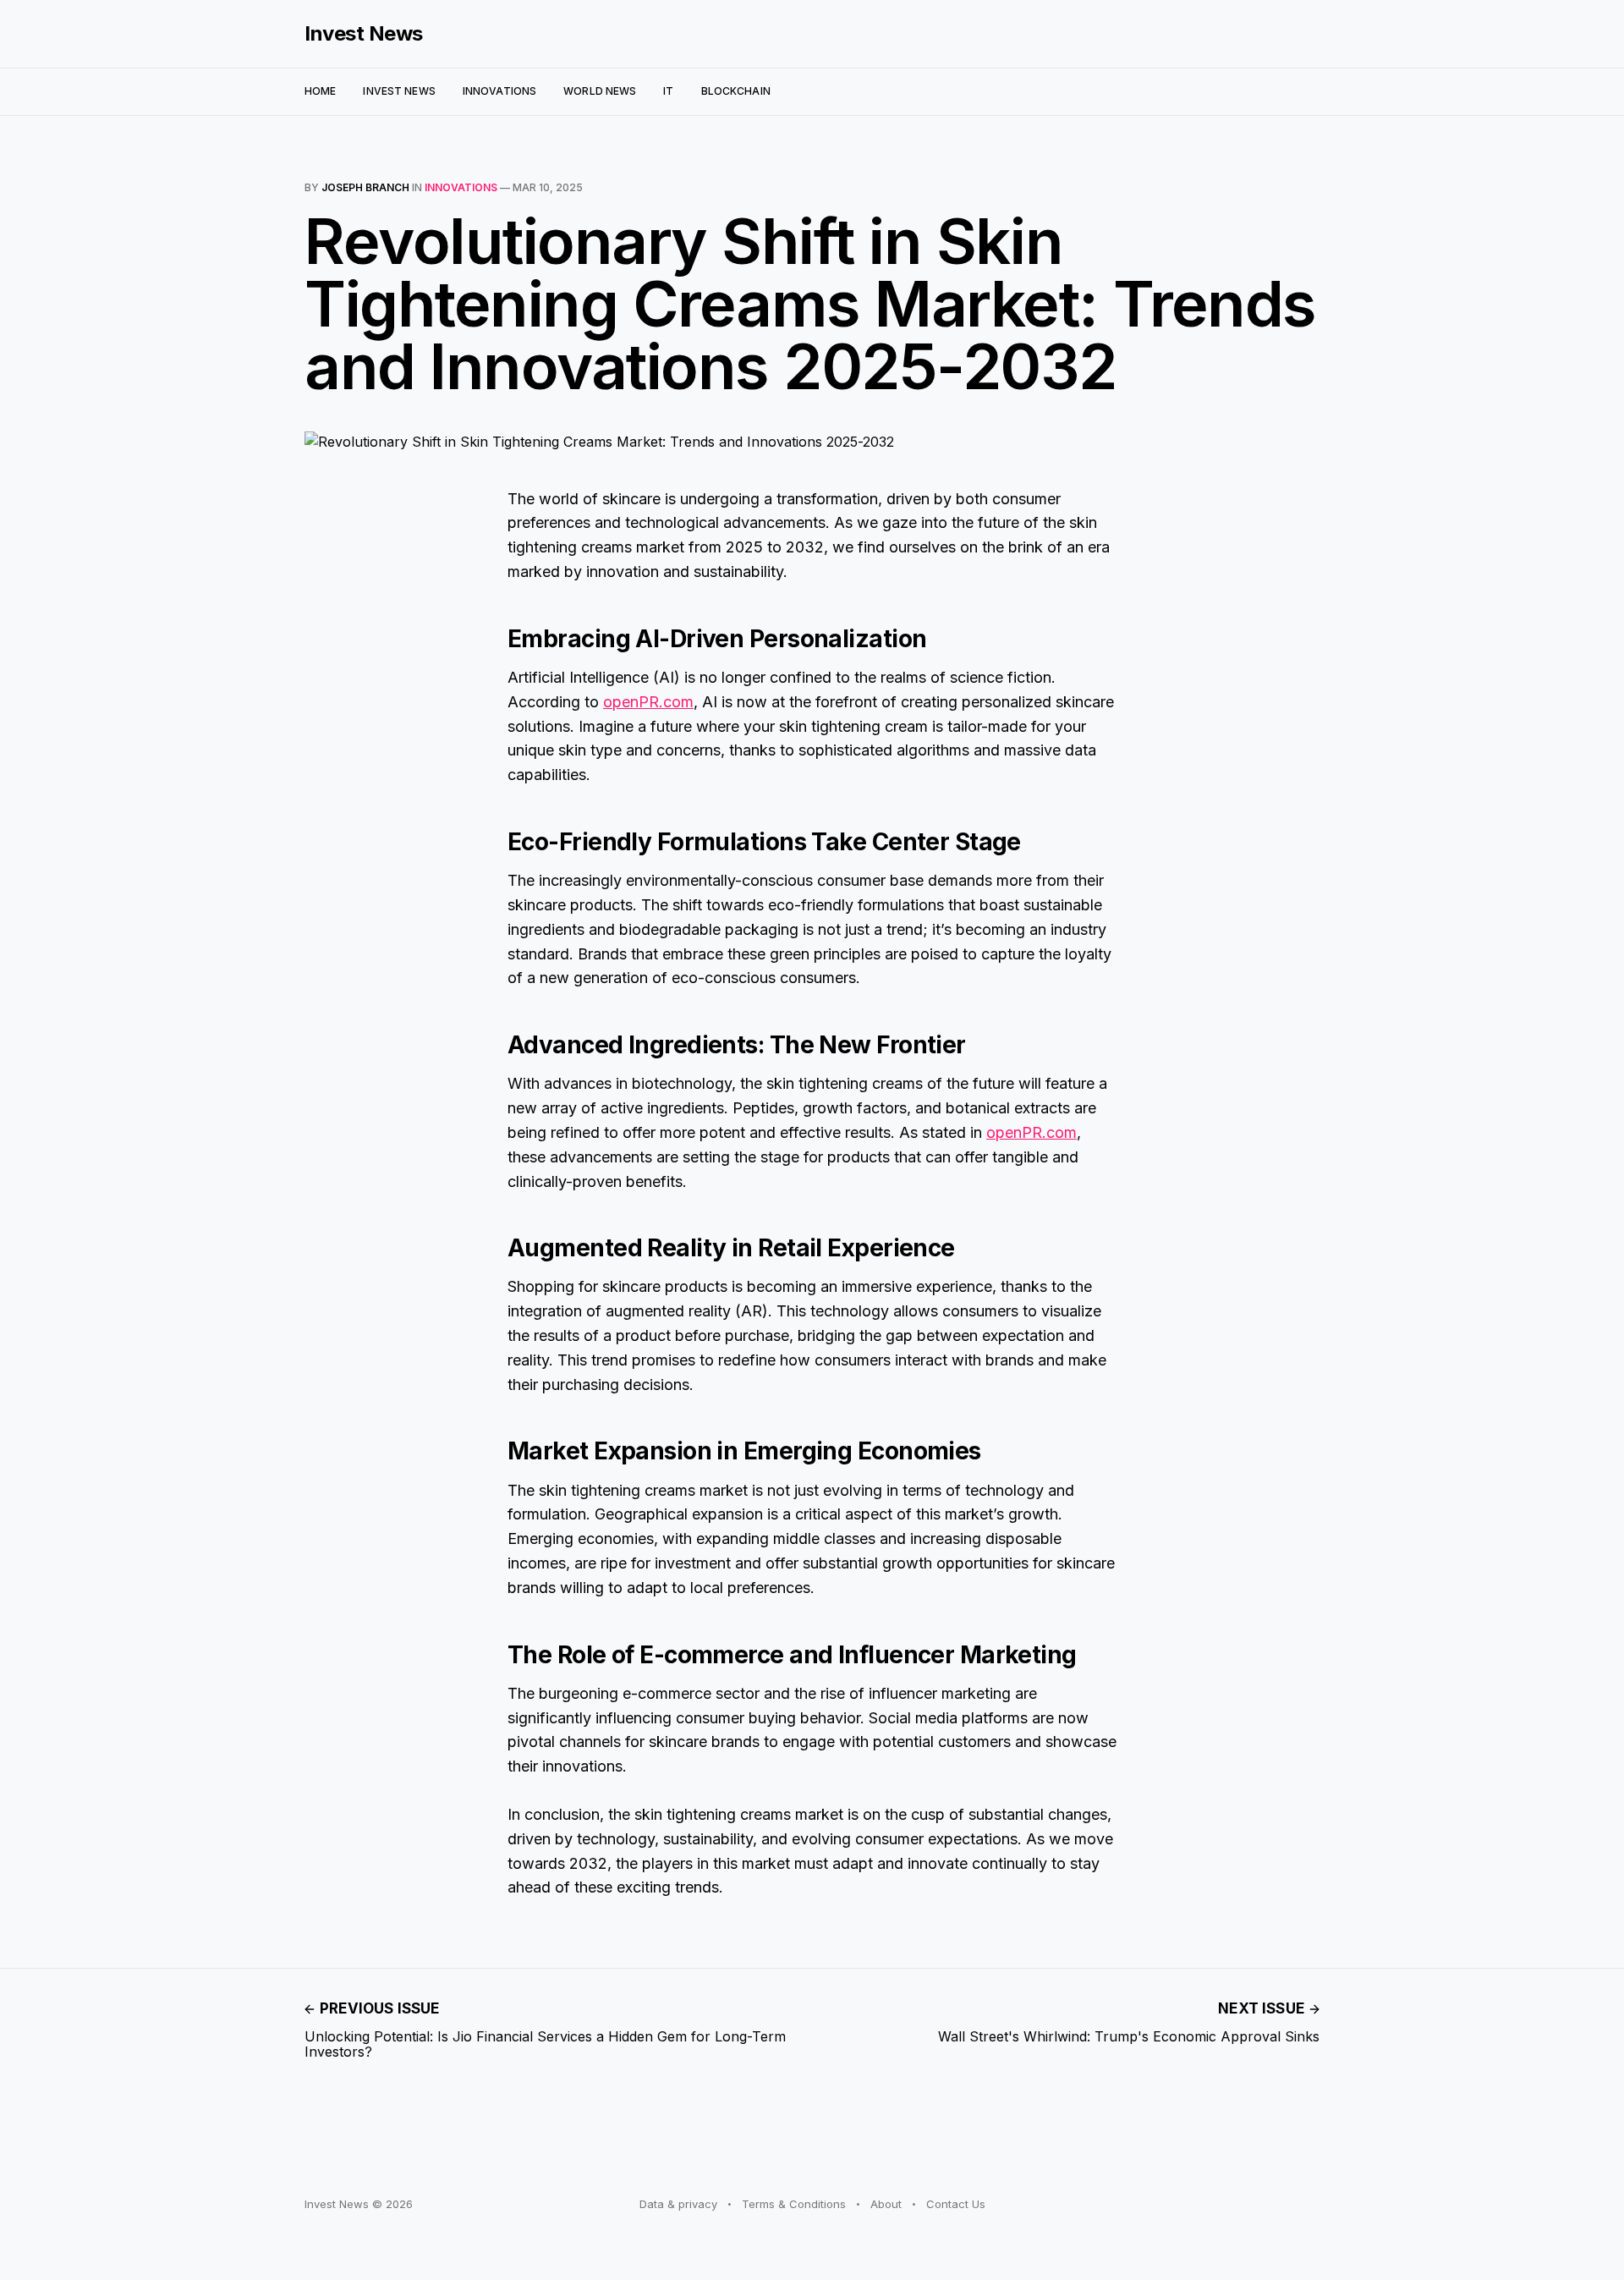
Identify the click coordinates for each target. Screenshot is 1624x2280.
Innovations (499, 91)
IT (668, 91)
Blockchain (736, 91)
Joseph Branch (365, 187)
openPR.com (648, 702)
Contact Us (956, 2204)
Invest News (364, 34)
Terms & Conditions (794, 2204)
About (886, 2204)
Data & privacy (678, 2204)
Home (320, 91)
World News (600, 91)
